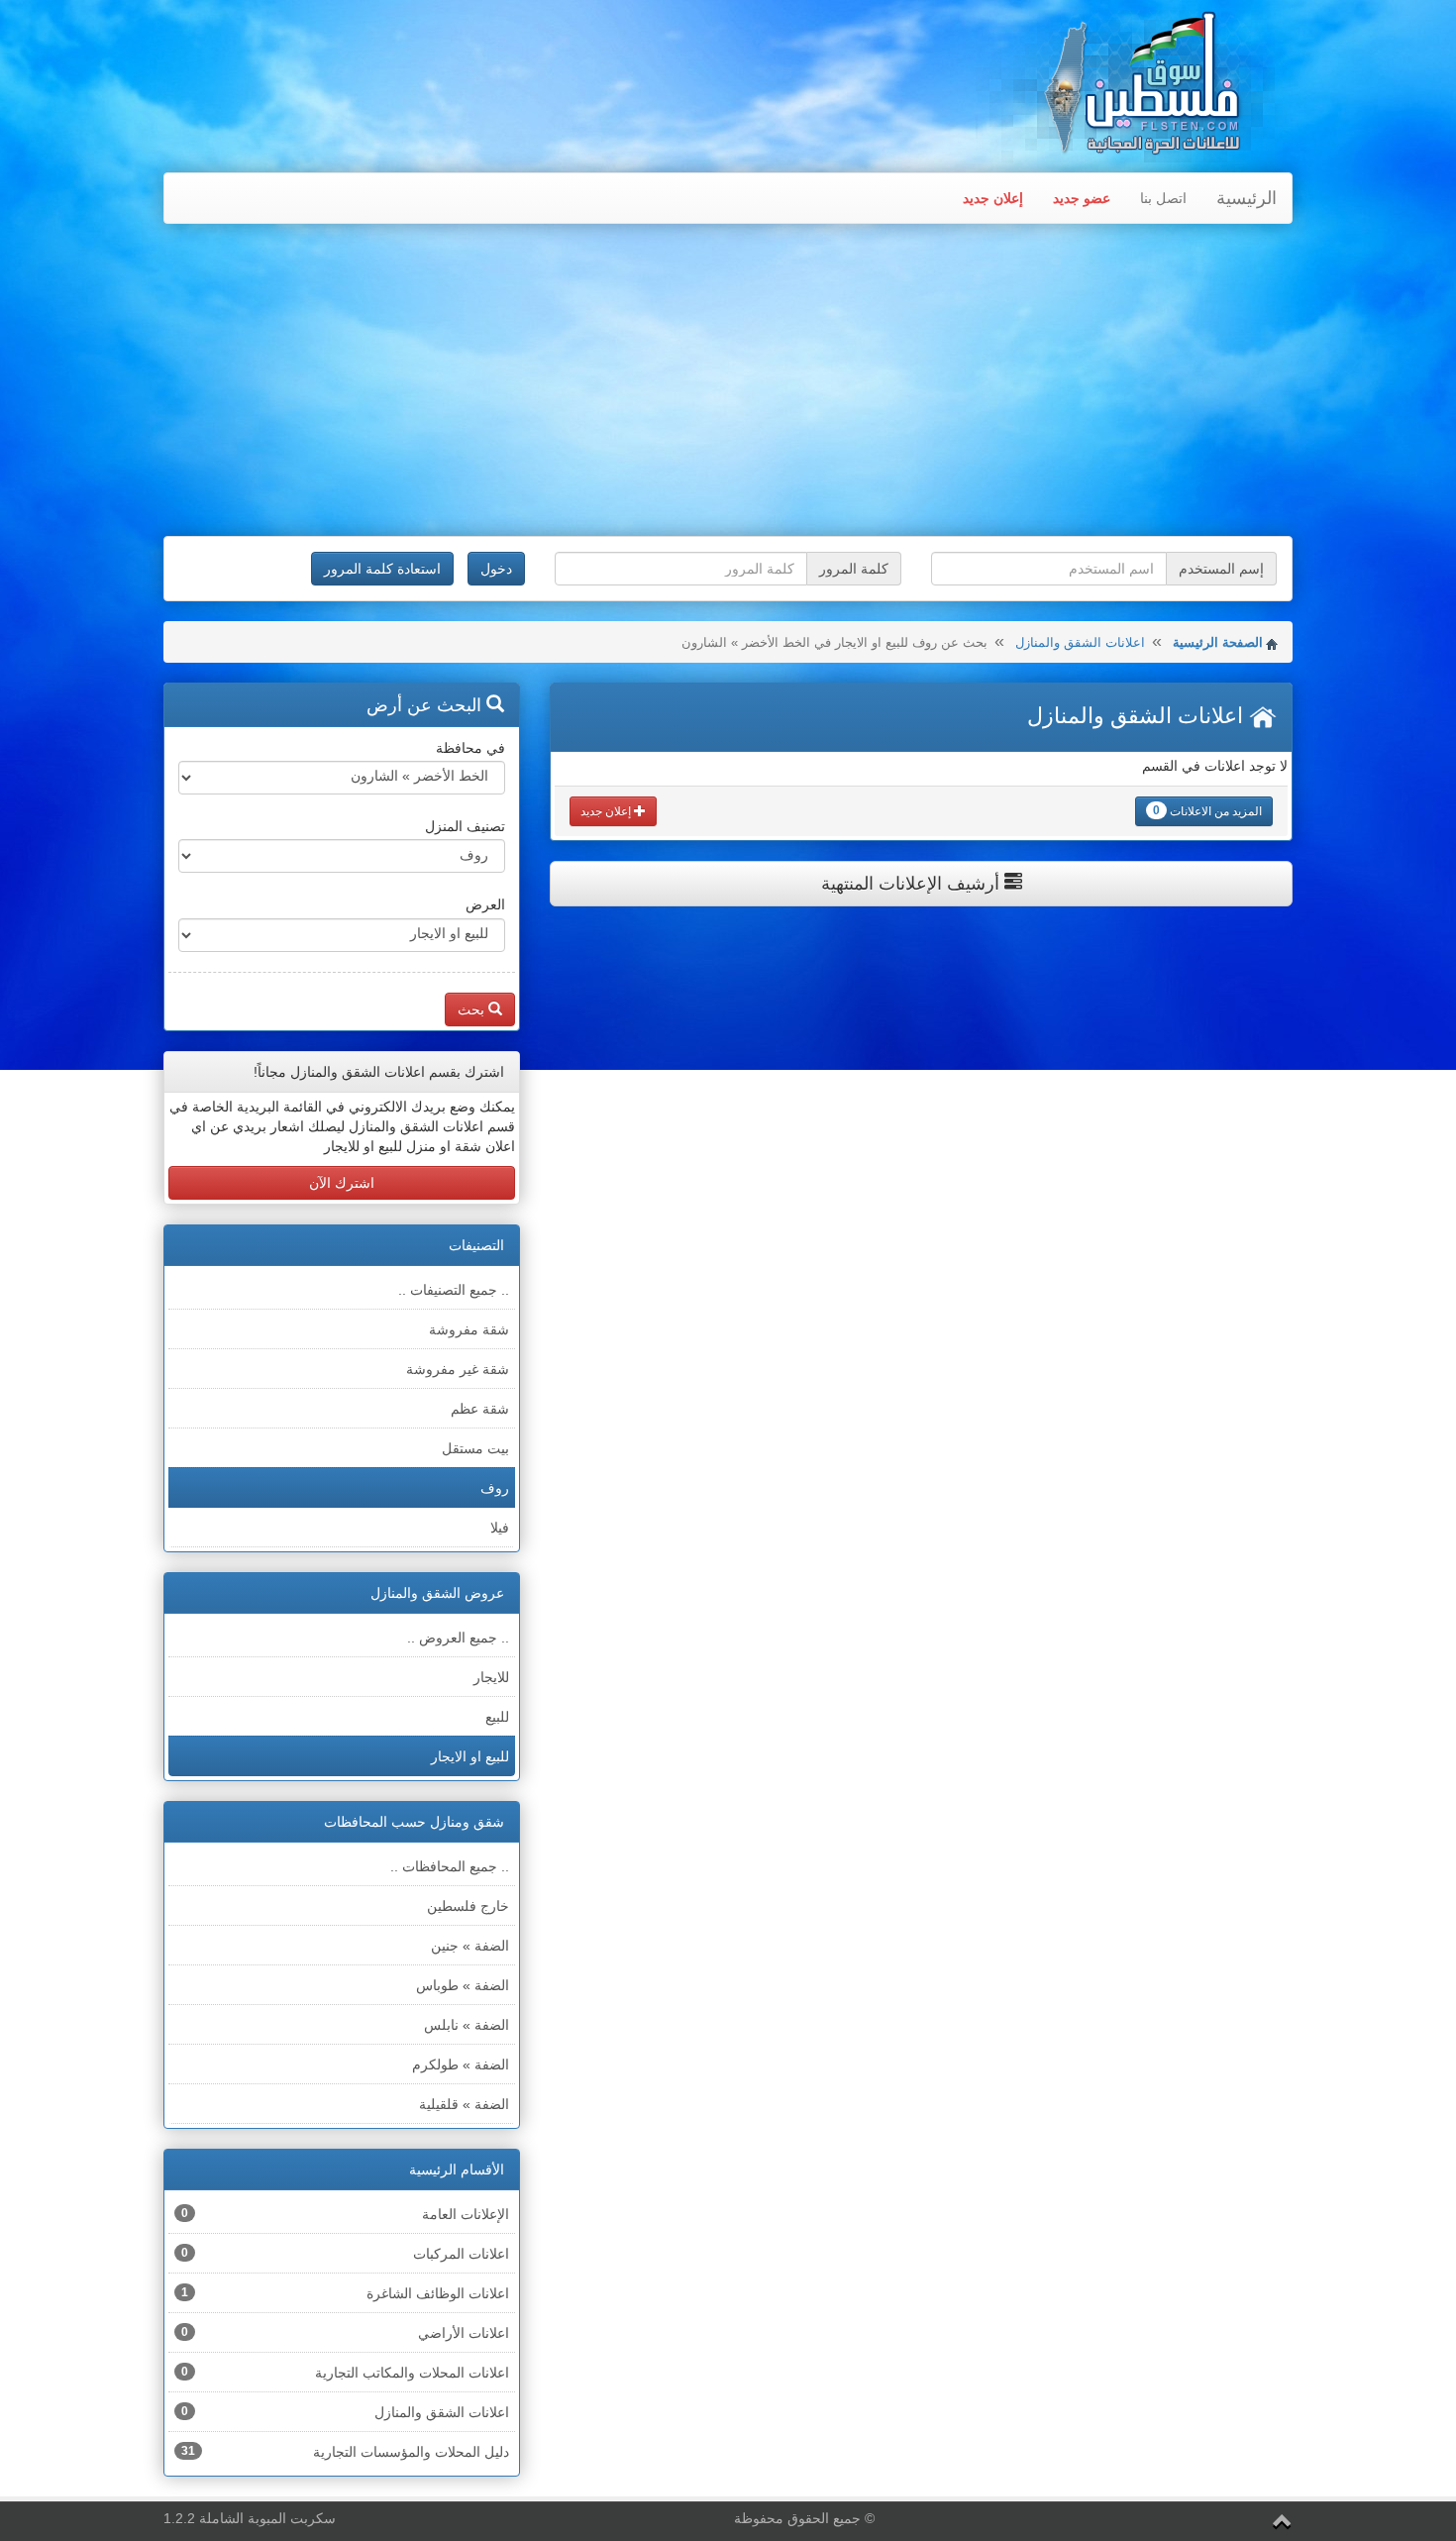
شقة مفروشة (469, 1329)
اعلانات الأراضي (345, 2333)
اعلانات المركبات (345, 2254)
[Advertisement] (728, 382)
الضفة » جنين (470, 1946)
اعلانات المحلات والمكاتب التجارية (345, 2373)
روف (495, 1488)
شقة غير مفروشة (458, 1369)
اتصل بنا (1163, 198)
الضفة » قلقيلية (464, 2104)
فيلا (500, 1528)
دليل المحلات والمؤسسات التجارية (345, 2452)
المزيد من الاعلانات (1207, 811)
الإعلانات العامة (345, 2214)
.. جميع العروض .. (458, 1638)
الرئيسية (1247, 198)
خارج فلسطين (468, 1906)
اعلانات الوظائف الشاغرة (345, 2293)
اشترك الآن (342, 1183)
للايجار (491, 1677)
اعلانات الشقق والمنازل (1080, 642)
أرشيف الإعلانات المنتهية (913, 884)
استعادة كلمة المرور (382, 569)
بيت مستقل (475, 1448)
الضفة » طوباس (463, 1985)
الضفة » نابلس (467, 2025)
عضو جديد (1082, 198)
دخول (496, 569)
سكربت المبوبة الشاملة (267, 2518)
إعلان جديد (993, 198)
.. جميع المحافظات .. (450, 1866)
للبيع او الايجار (470, 1756)
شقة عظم (480, 1409)
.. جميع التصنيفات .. (454, 1290)
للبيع (497, 1717)
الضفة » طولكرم (461, 2065)
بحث (473, 1009)
